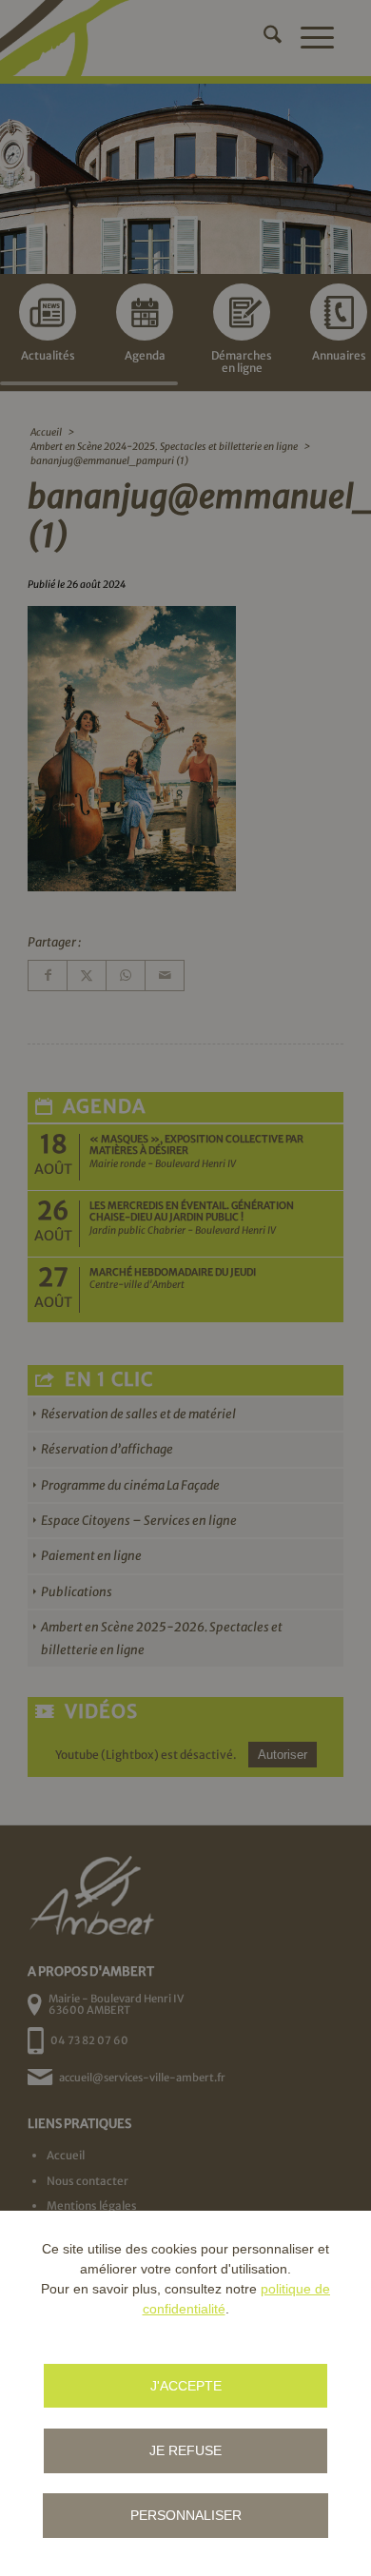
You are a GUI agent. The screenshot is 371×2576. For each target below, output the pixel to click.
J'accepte (186, 2386)
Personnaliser (186, 2515)
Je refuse (185, 2450)
